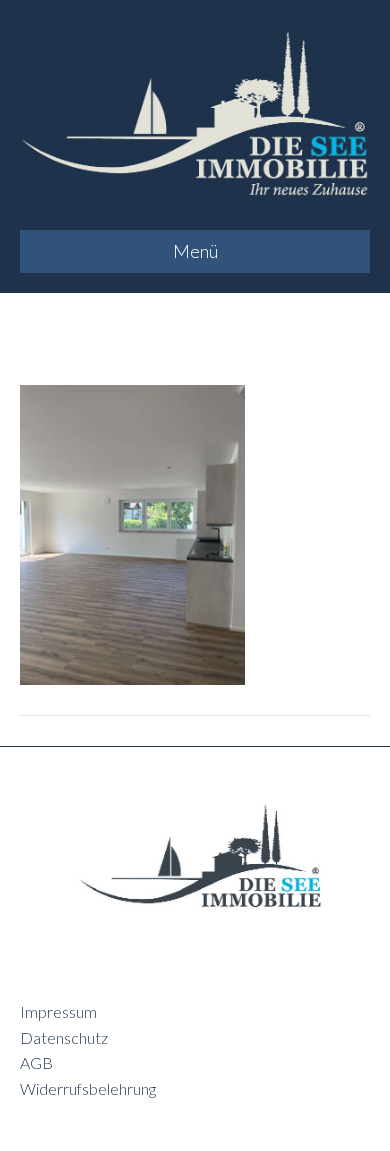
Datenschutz (64, 1037)
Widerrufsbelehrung (88, 1088)
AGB (36, 1062)
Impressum (58, 1011)
